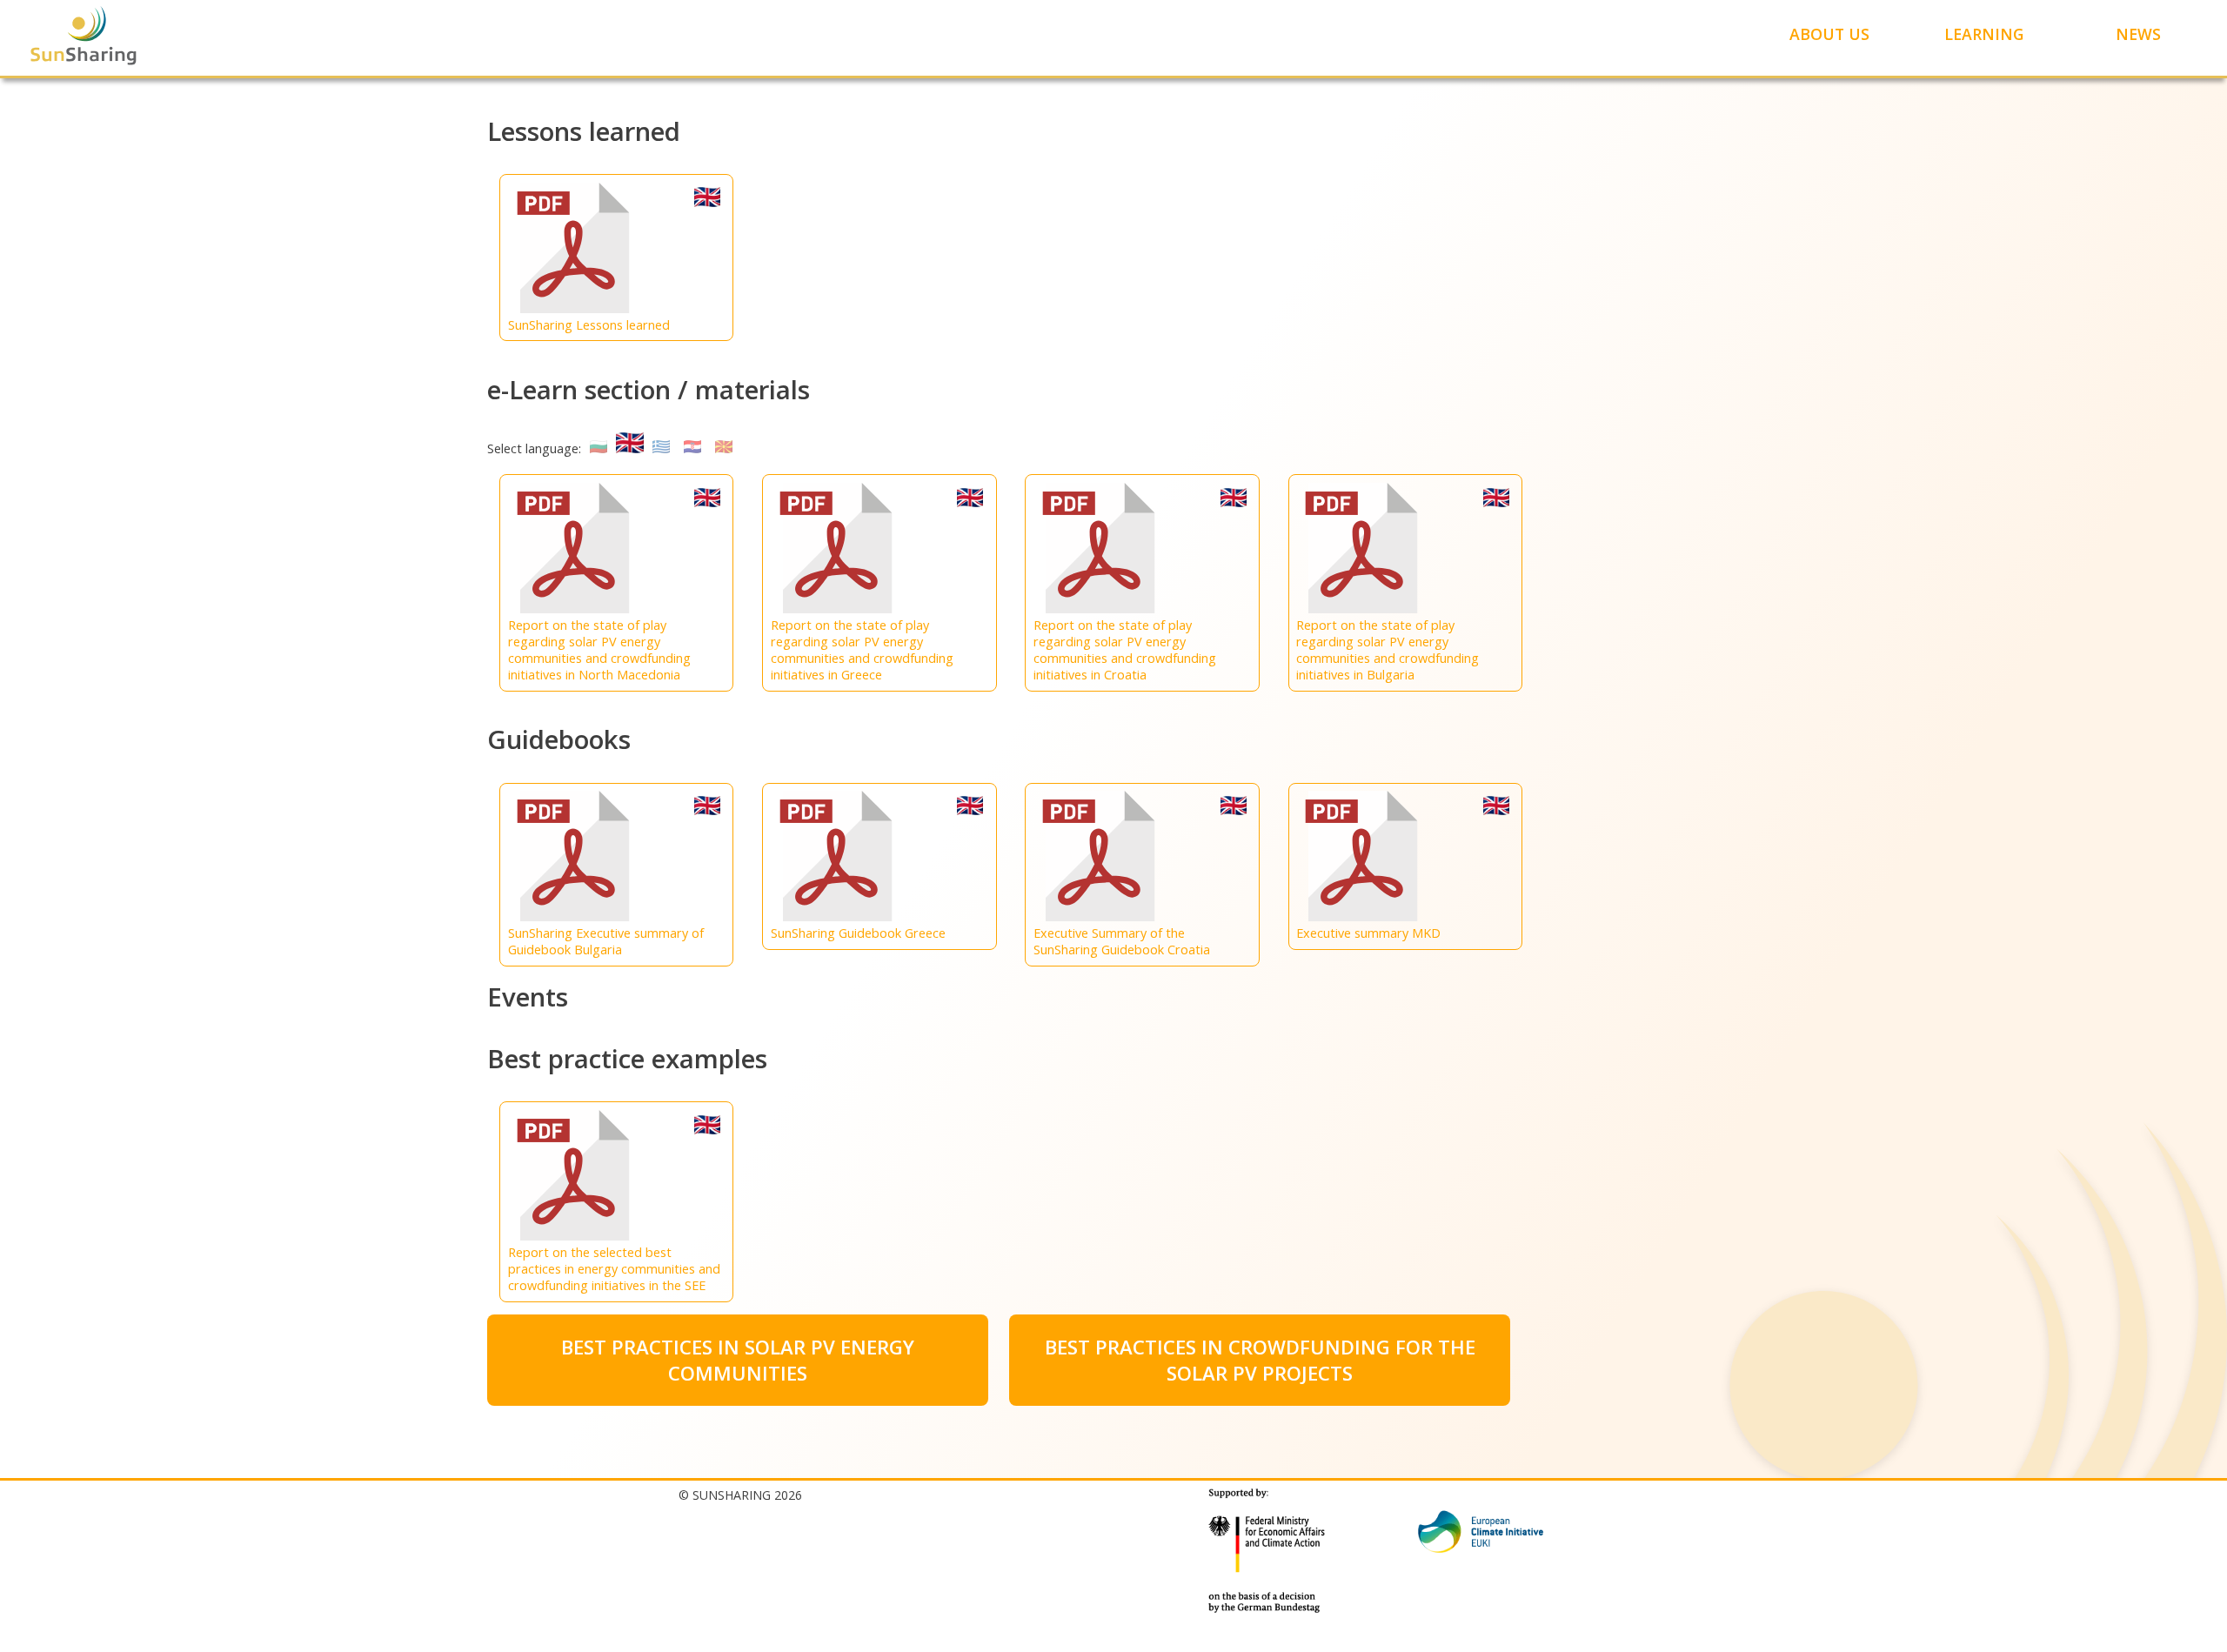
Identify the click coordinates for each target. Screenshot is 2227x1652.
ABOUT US (1829, 34)
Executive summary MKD (1368, 933)
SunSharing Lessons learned (589, 325)
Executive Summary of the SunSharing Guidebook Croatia (1122, 941)
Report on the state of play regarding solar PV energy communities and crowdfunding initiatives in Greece (862, 650)
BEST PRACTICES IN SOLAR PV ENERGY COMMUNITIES (738, 1360)
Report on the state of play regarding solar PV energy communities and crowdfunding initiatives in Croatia (1125, 650)
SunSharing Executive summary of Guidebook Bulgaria (606, 941)
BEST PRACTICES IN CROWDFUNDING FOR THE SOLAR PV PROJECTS (1260, 1360)
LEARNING (1984, 34)
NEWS (2138, 34)
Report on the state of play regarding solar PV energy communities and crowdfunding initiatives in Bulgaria (1388, 650)
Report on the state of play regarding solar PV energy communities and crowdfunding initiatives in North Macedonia (599, 650)
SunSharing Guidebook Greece (858, 933)
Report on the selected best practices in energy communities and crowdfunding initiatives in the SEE (614, 1269)
